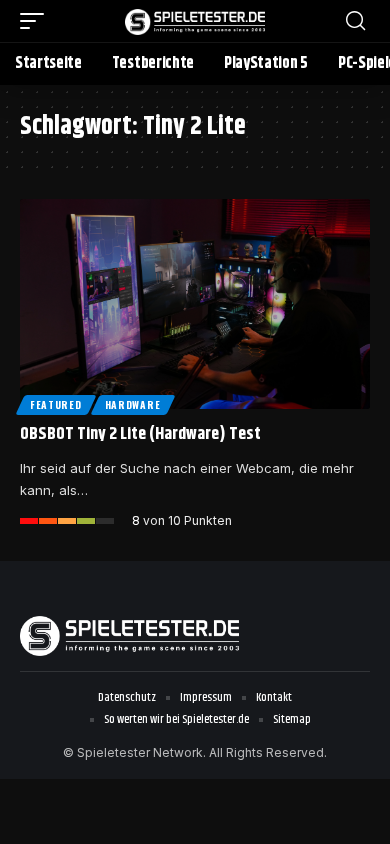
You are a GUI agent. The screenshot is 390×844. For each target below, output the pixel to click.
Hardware (133, 404)
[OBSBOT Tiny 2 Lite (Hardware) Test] (195, 304)
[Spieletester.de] (195, 20)
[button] (37, 21)
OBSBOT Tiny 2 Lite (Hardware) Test (140, 434)
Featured (56, 404)
